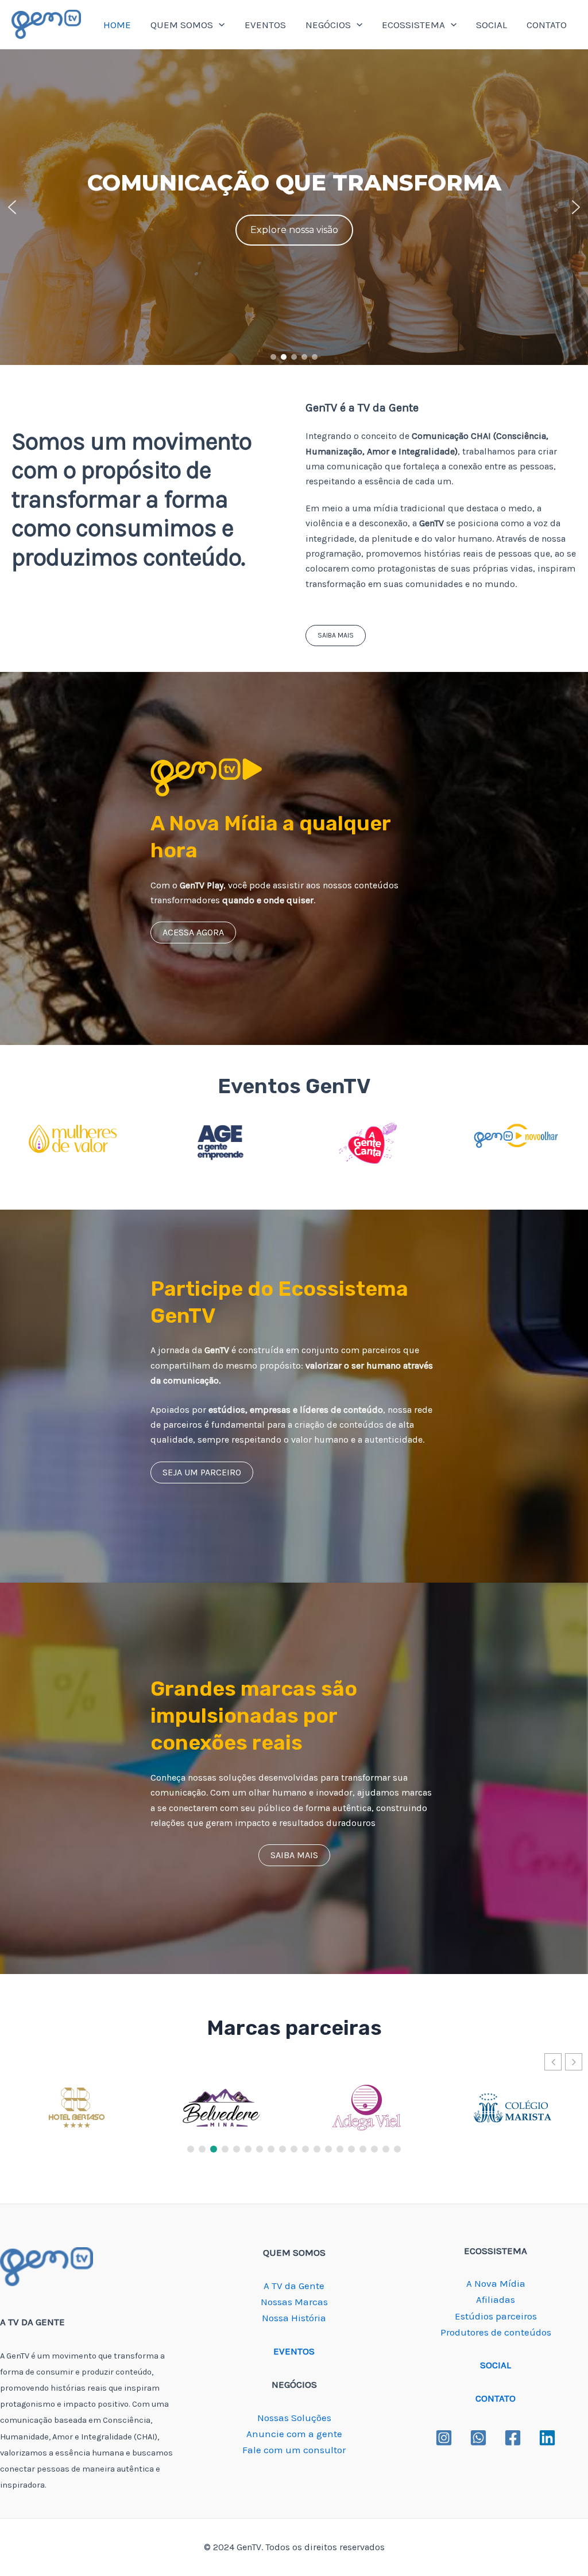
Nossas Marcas (294, 2302)
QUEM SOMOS (182, 25)
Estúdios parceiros (496, 2316)
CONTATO (547, 25)
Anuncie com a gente (294, 2434)
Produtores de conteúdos (496, 2332)
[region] (294, 207)
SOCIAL (492, 25)
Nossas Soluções (294, 2418)
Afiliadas (496, 2299)
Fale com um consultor (294, 2450)
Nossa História (294, 2318)
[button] (12, 207)
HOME (117, 25)
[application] (219, 25)
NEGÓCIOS (328, 25)
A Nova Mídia (496, 2283)
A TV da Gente (294, 2286)
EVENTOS (265, 25)
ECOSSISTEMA (413, 25)
